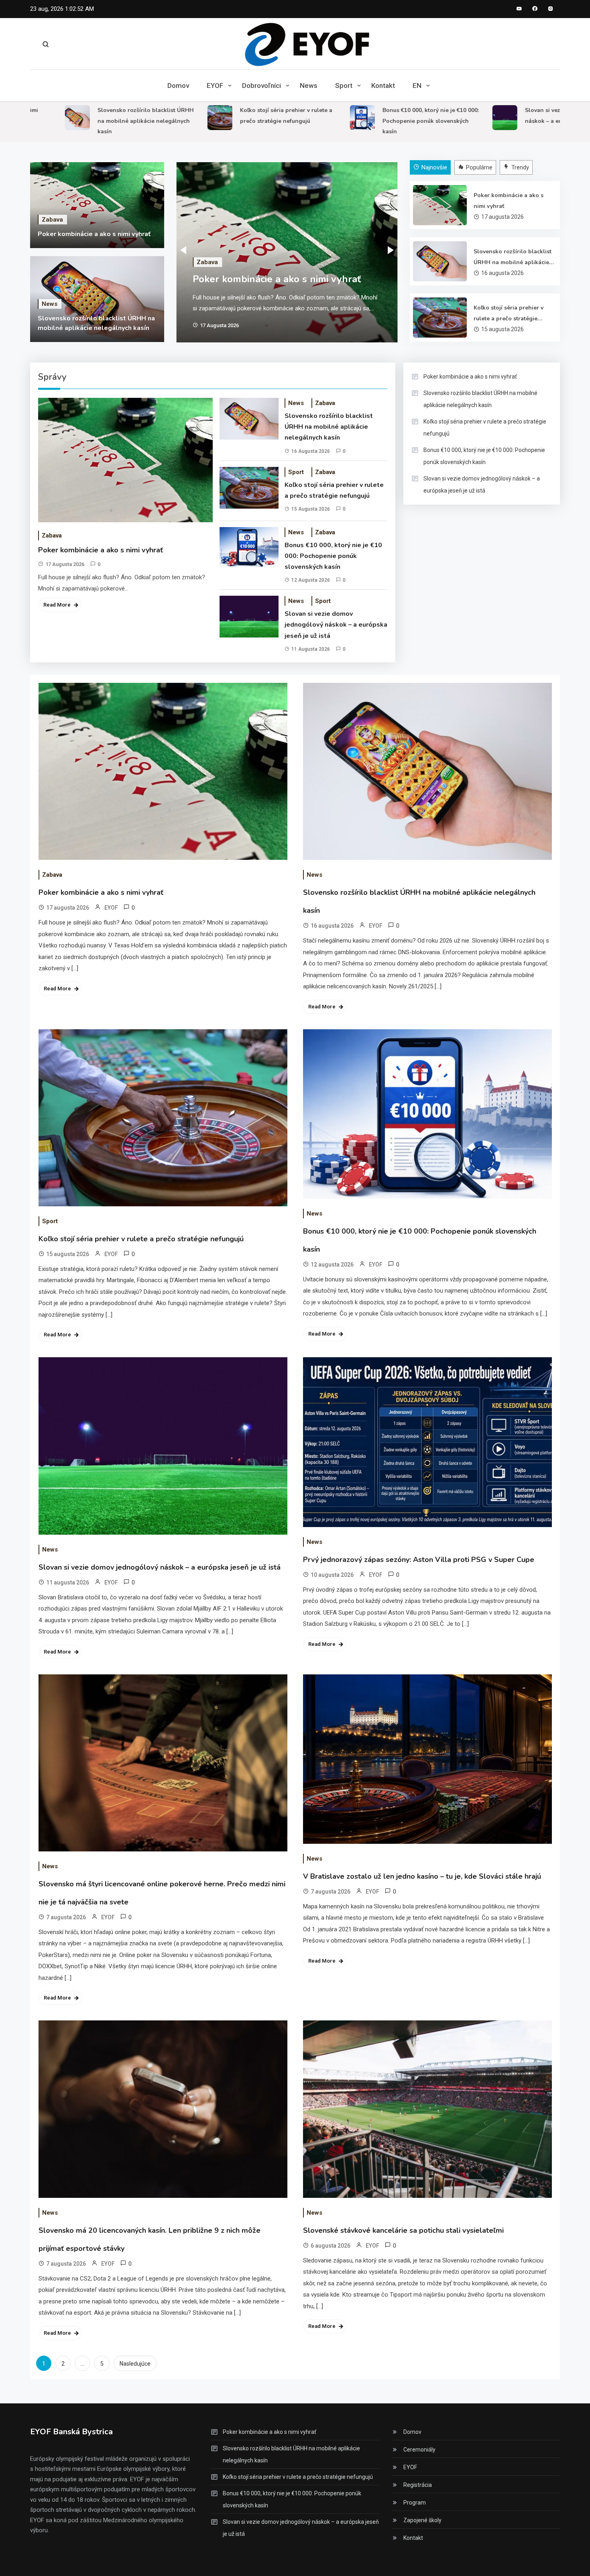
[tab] (431, 168)
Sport (344, 86)
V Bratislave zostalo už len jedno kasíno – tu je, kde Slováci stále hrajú (422, 1876)
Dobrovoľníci (261, 86)
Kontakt (383, 86)
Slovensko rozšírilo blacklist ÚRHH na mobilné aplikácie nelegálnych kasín (96, 121)
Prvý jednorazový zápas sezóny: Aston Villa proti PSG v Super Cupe (419, 1560)
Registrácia (418, 2485)
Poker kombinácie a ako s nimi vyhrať (94, 234)
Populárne (479, 167)
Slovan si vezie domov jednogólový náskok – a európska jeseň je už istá (336, 625)
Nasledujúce (135, 2364)
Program (415, 2503)
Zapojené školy (422, 2520)
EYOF (215, 86)
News (309, 86)
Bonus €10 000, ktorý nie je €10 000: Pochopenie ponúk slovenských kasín (380, 121)
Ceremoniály (419, 2450)
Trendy (520, 167)
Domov (178, 86)
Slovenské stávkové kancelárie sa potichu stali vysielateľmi (403, 2230)
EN (417, 86)
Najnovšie (434, 167)
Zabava (52, 220)
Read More (57, 605)
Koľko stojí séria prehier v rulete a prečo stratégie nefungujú (509, 314)
